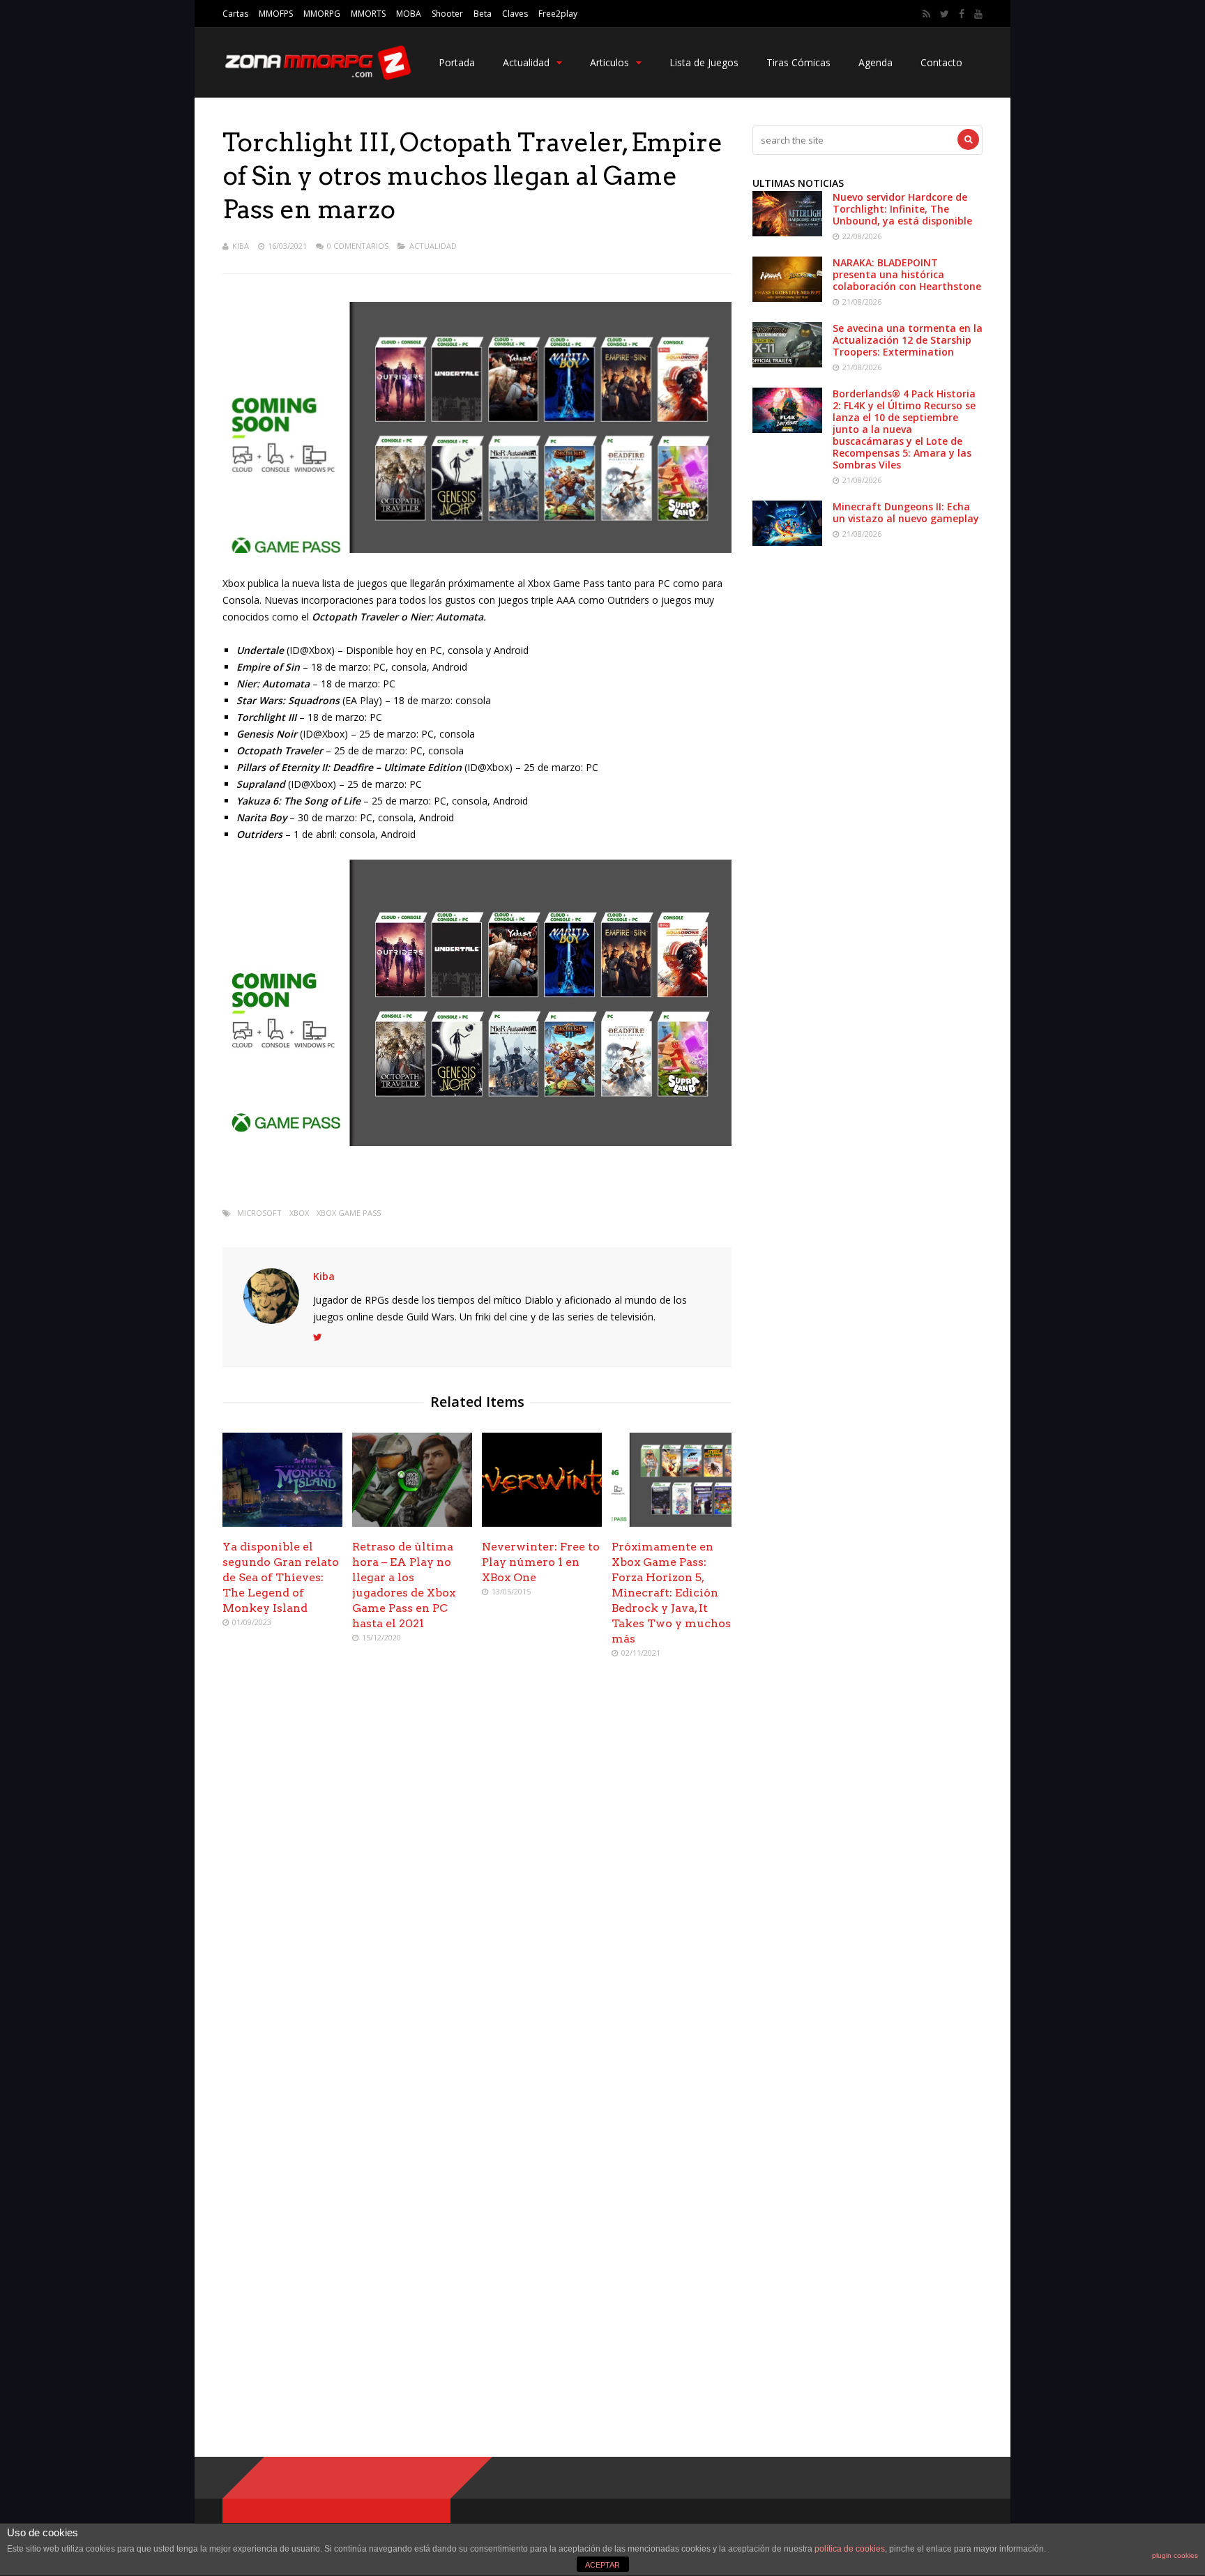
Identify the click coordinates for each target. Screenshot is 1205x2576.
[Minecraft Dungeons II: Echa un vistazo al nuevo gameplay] (787, 542)
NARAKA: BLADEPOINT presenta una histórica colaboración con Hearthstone (907, 274)
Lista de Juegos (704, 62)
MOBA (409, 14)
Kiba (241, 246)
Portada (457, 62)
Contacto (941, 62)
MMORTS (368, 14)
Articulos (609, 62)
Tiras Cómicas (798, 62)
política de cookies (850, 2549)
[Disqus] (477, 1871)
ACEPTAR (602, 2565)
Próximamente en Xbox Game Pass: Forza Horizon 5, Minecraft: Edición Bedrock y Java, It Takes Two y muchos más (671, 1593)
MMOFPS (276, 14)
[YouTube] (978, 14)
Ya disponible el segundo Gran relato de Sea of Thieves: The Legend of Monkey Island (281, 1577)
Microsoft (259, 1213)
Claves (515, 14)
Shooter (447, 14)
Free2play (558, 14)
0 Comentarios (358, 246)
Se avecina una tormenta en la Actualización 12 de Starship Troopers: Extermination (908, 340)
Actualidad (526, 62)
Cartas (235, 14)
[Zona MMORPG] (317, 77)
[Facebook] (962, 14)
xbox (299, 1213)
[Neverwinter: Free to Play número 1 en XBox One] (542, 1523)
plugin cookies (1175, 2555)
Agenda (876, 62)
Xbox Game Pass (349, 1213)
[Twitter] (945, 14)
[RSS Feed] (926, 14)
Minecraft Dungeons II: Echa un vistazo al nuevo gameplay (906, 512)
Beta (483, 14)
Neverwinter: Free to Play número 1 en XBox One (541, 1562)
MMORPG (322, 14)
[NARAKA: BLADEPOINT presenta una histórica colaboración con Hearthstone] (787, 298)
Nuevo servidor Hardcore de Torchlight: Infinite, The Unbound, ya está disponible (902, 209)
